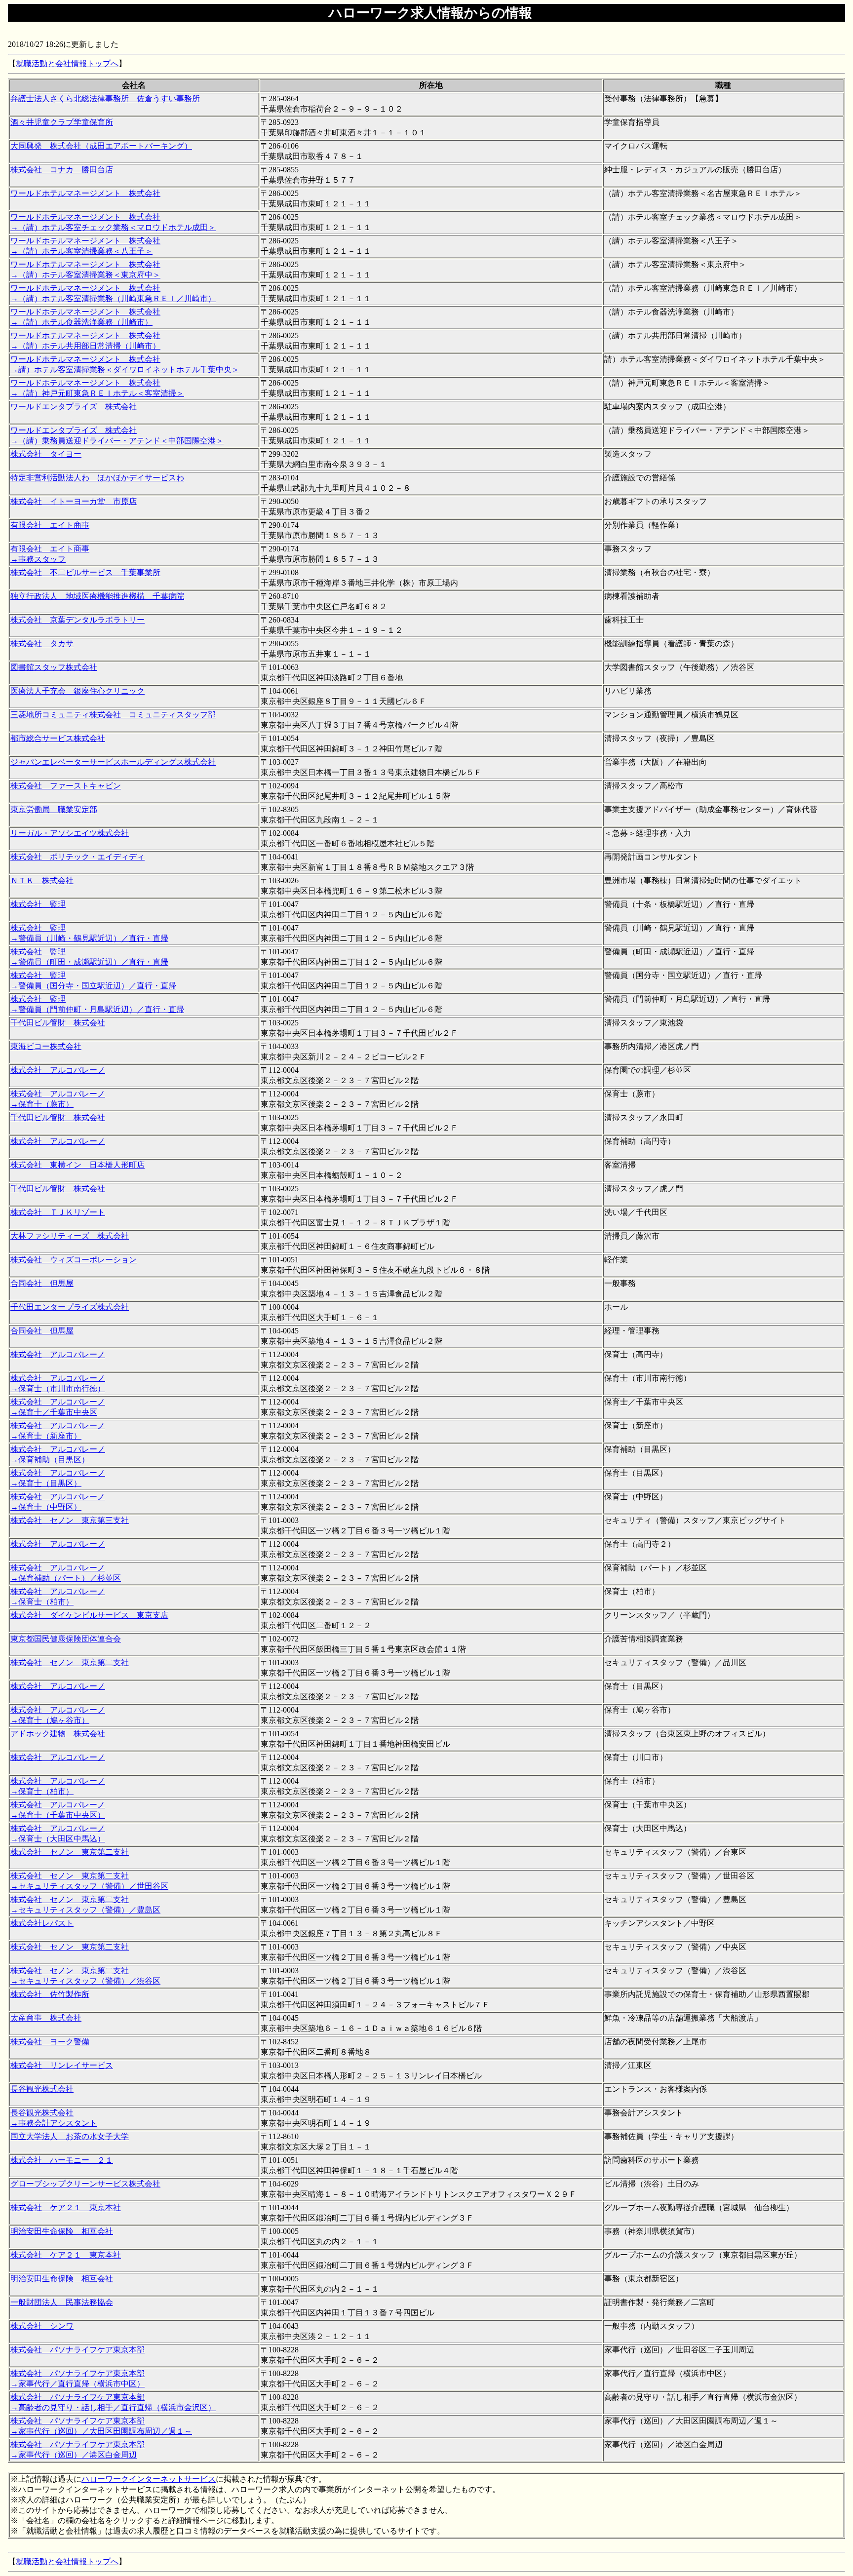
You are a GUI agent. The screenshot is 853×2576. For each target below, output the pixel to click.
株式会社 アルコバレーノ (58, 1070)
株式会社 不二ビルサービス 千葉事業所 (85, 572)
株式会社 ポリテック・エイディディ (78, 857)
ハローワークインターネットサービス (149, 2479)
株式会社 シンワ (42, 2326)
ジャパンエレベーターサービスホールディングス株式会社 (113, 762)
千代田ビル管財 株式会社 (58, 1023)
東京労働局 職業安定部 (54, 809)
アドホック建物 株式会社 (58, 1734)
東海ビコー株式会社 (46, 1046)
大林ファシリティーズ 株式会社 (70, 1236)
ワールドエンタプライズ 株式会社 (74, 407)
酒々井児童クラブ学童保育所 (62, 122)
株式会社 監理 (38, 904)
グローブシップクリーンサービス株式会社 (85, 2184)
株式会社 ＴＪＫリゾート (58, 1212)
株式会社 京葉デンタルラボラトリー (78, 620)
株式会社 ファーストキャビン (66, 786)
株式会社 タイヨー (46, 454)
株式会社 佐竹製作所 (50, 1994)
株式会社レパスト (42, 1923)
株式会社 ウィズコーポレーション (74, 1260)
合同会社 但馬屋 (42, 1283)
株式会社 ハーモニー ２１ (62, 2160)
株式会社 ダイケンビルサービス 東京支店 (89, 1615)
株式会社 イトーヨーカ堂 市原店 (74, 501)
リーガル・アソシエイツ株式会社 (70, 833)
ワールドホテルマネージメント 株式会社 (85, 193)
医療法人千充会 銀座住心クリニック (78, 691)
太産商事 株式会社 (46, 2018)
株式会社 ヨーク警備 (50, 2042)
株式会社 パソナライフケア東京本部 (78, 2350)
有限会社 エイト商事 (50, 525)
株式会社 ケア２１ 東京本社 (66, 2207)
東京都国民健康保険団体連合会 (66, 1639)
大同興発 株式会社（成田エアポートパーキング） (101, 146)
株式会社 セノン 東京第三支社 (70, 1520)
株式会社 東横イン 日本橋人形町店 (78, 1165)
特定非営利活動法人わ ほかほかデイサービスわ (97, 478)
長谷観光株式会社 (42, 2089)
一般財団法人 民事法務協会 (62, 2302)
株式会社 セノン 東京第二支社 (70, 1662)
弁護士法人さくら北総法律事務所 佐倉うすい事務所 (105, 98)
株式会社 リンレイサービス (62, 2065)
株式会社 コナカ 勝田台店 (62, 170)
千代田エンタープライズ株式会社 (70, 1307)
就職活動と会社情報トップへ (67, 63)
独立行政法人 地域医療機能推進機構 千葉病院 (97, 596)
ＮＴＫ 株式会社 (42, 880)
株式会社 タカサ (42, 644)
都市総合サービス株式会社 (58, 738)
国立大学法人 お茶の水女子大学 (70, 2136)
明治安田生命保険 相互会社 (62, 2231)
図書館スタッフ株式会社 (54, 667)
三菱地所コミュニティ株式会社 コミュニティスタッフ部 (113, 715)
